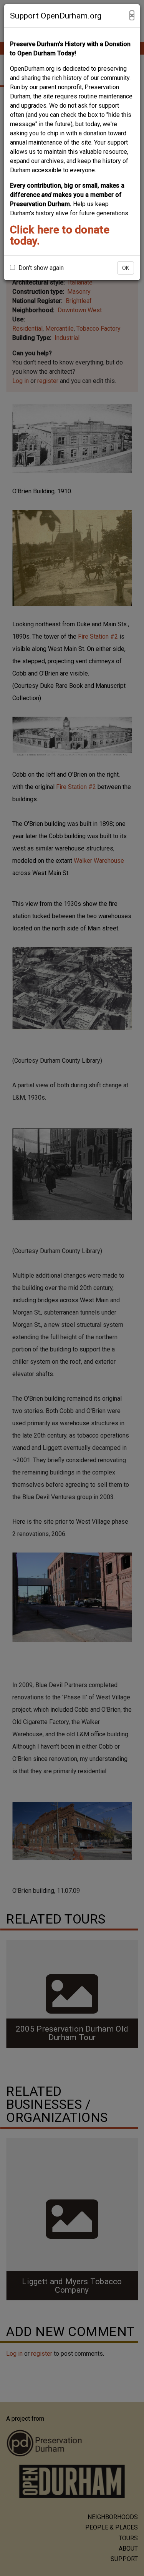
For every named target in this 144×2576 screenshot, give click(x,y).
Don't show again (40, 268)
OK (126, 268)
